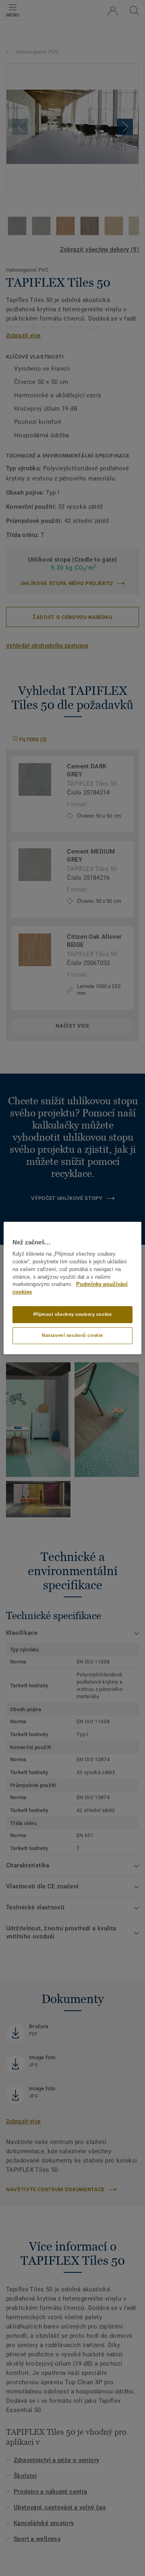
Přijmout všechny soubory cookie (73, 1314)
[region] (72, 1288)
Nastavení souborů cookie (72, 1335)
